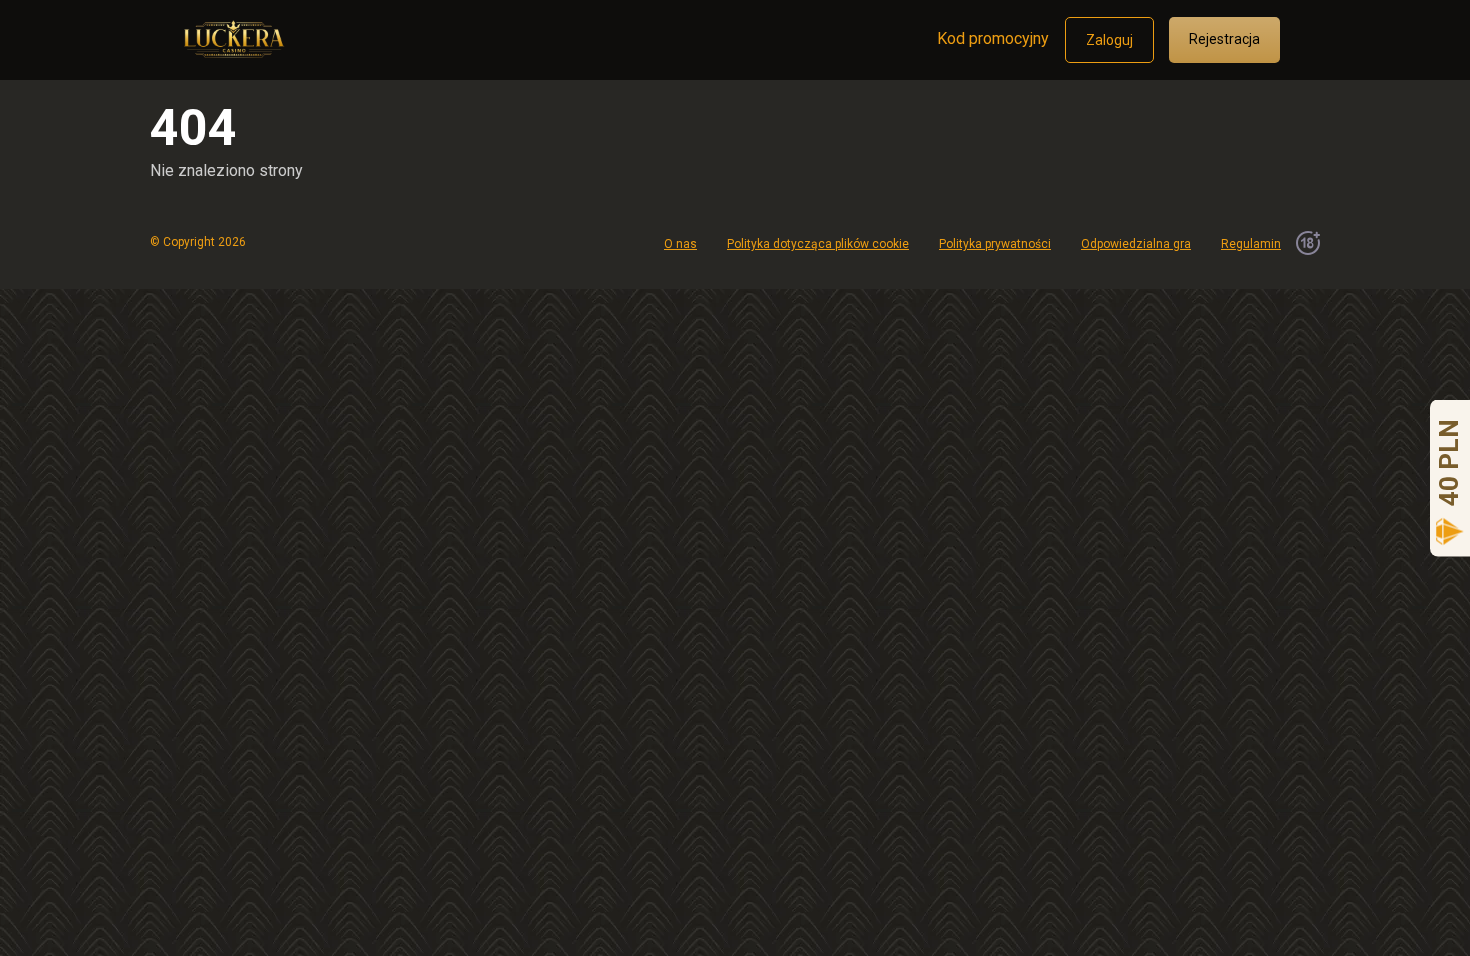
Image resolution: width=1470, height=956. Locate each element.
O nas (680, 244)
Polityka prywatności (995, 244)
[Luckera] (232, 32)
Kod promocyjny (993, 38)
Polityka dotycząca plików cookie (818, 244)
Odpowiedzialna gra (1136, 244)
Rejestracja (1224, 39)
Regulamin (1251, 244)
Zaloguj (1109, 40)
